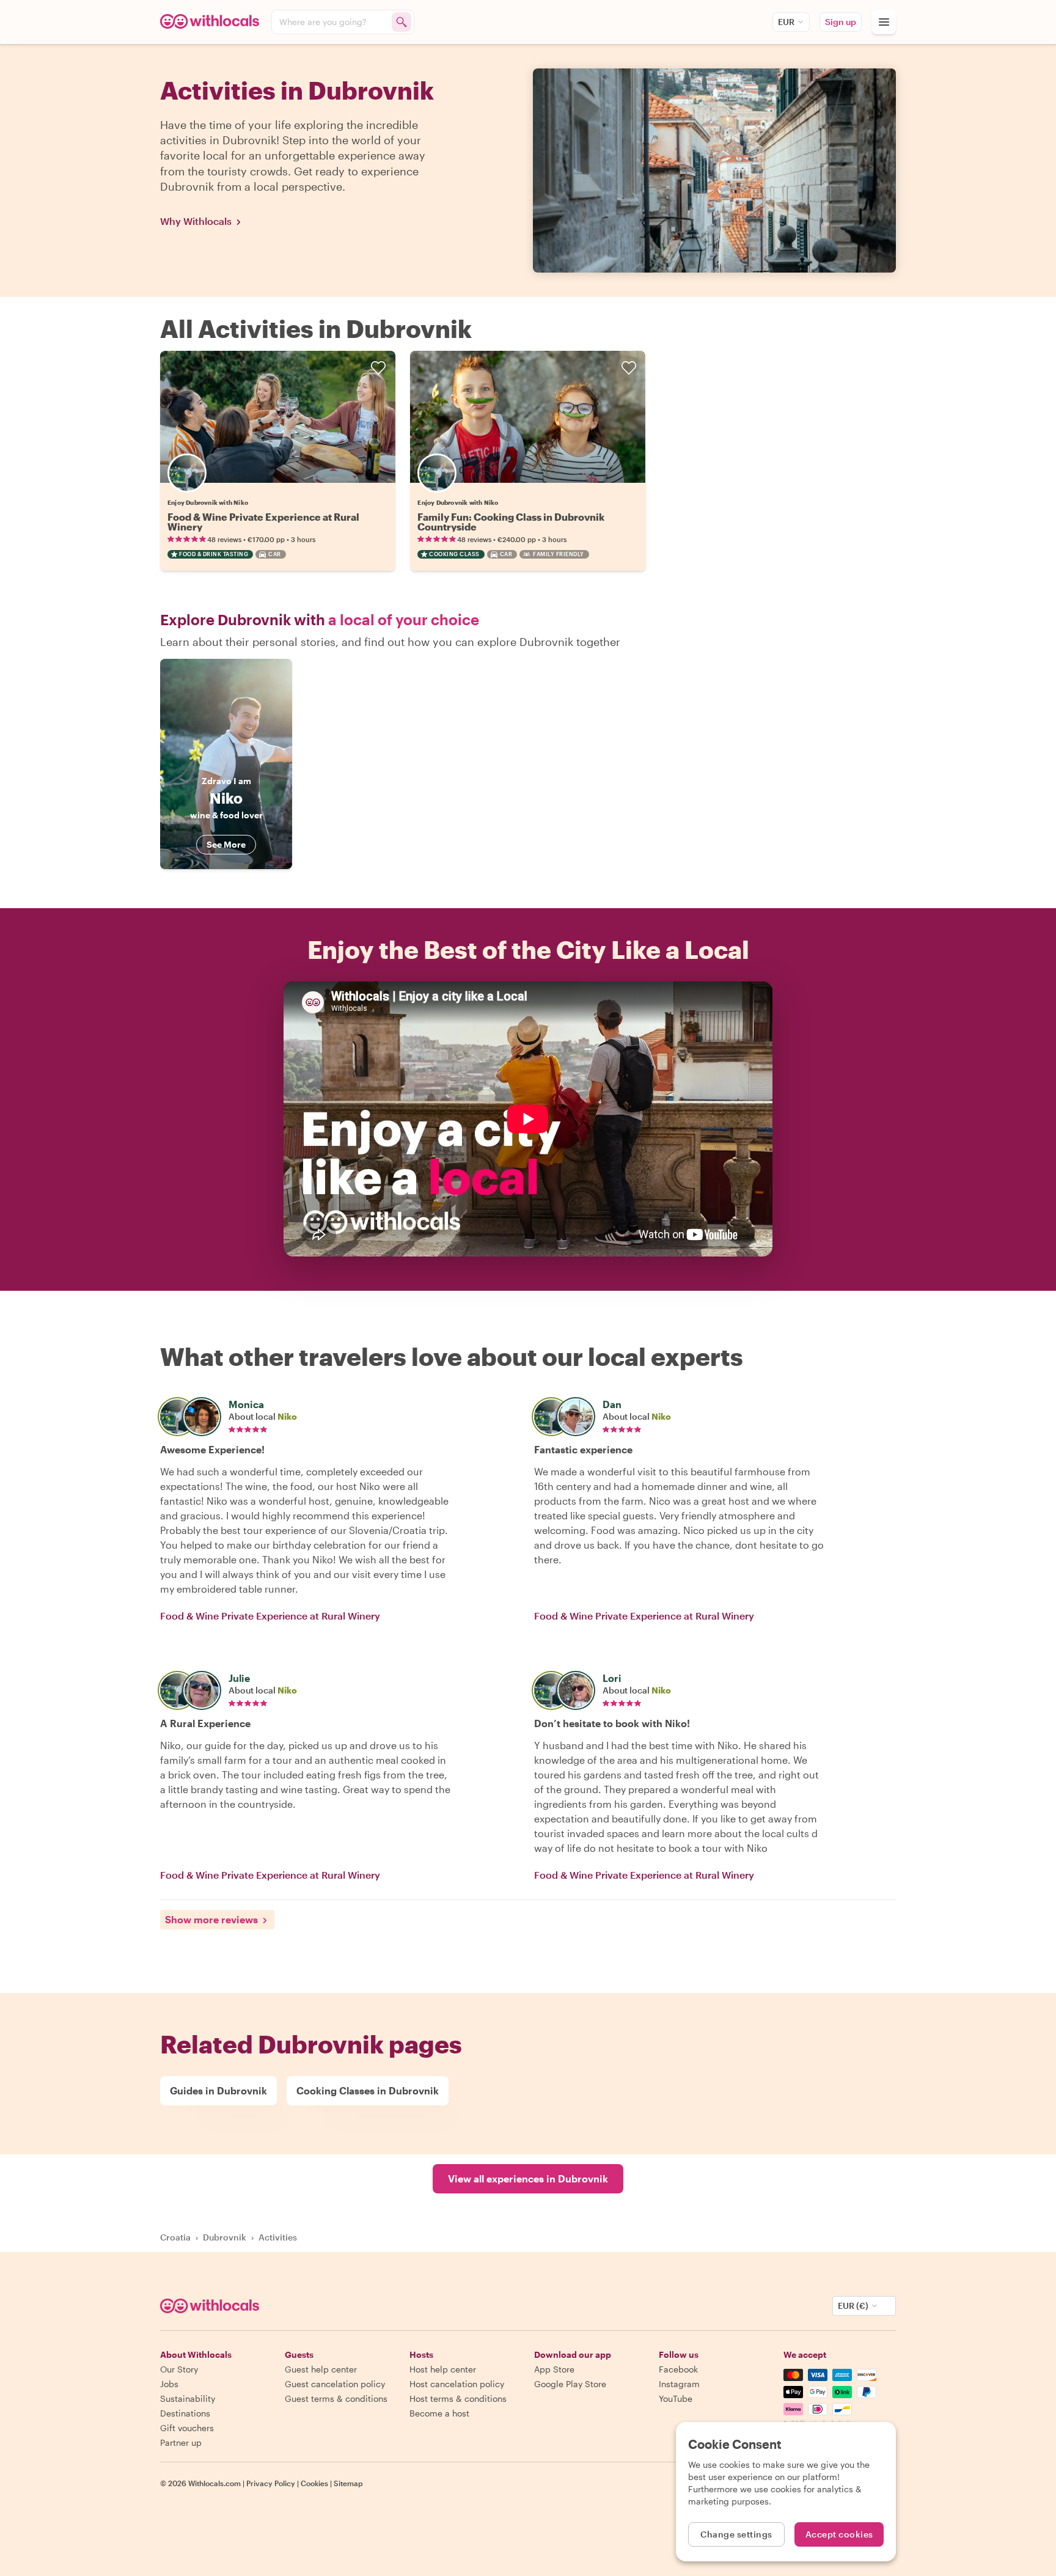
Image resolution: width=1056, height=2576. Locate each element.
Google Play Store (570, 2384)
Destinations (185, 2413)
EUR (786, 22)
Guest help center (321, 2369)
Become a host (439, 2413)
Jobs (169, 2384)
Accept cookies (839, 2534)
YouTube (676, 2398)
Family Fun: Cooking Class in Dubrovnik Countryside (511, 522)
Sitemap (348, 2483)
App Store (554, 2369)
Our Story (179, 2369)
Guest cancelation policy (335, 2384)
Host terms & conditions (458, 2398)
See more (226, 844)
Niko (287, 1416)
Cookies (314, 2483)
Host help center (443, 2369)
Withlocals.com (215, 2483)
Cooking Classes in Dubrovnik (368, 2090)
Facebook (678, 2369)
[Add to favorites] (378, 368)
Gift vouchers (187, 2428)
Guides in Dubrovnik (218, 2090)
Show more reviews (211, 1919)
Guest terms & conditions (336, 2398)
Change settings (736, 2534)
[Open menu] (884, 22)
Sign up (841, 22)
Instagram (679, 2384)
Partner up (181, 2442)
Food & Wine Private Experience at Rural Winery (263, 522)
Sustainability (188, 2398)
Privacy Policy (271, 2483)
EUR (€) (853, 2306)
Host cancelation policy (457, 2384)
